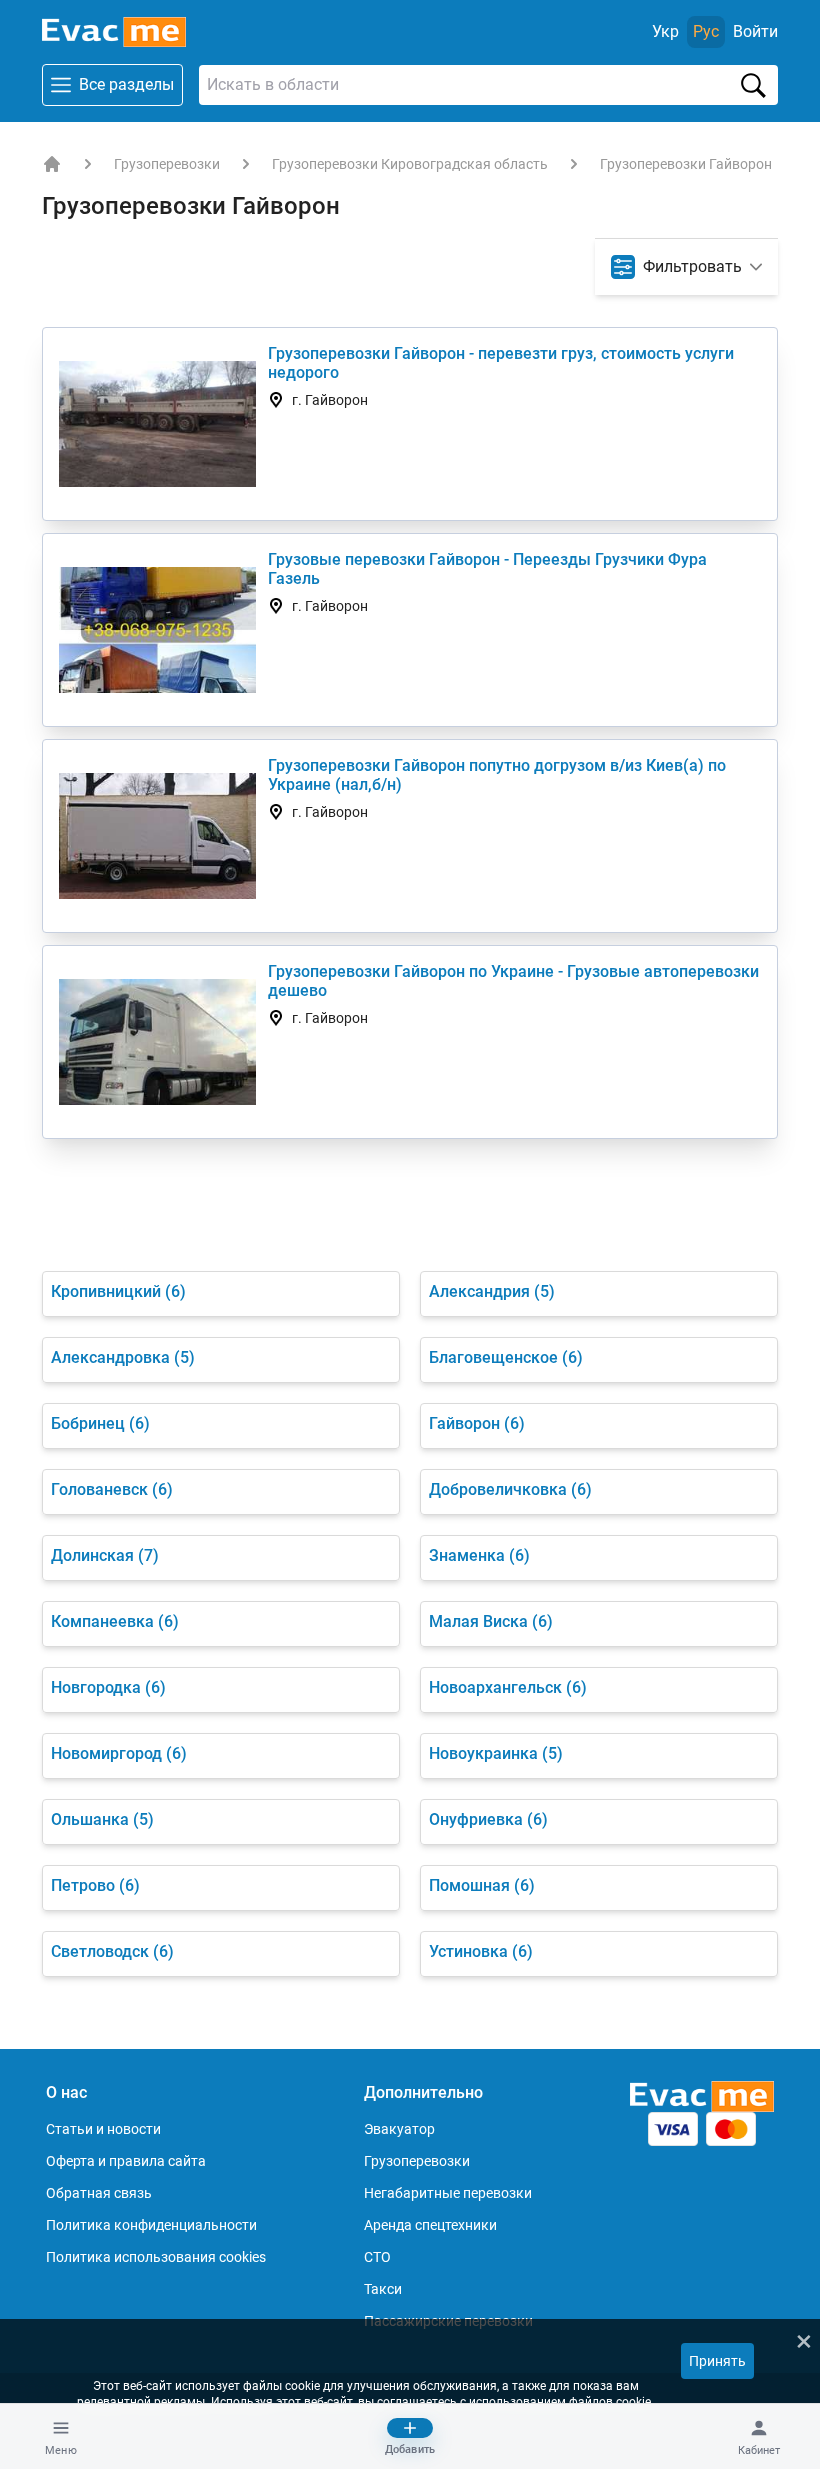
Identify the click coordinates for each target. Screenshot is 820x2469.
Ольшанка (102, 1819)
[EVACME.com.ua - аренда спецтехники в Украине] (52, 164)
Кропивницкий (118, 1291)
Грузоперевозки (167, 164)
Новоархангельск (508, 1687)
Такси (383, 2289)
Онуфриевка (488, 1819)
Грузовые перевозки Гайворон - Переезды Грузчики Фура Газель (487, 569)
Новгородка (108, 1687)
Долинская (105, 1555)
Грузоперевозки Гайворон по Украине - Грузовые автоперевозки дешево (513, 981)
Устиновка (481, 1951)
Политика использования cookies (156, 2257)
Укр (665, 31)
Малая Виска (491, 1621)
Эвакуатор (399, 2129)
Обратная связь (99, 2193)
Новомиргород (119, 1753)
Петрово (95, 1885)
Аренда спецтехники (430, 2225)
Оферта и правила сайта (126, 2161)
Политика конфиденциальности (151, 2225)
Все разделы (126, 84)
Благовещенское (506, 1357)
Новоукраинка (496, 1753)
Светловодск (112, 1951)
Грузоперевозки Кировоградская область (410, 164)
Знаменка (479, 1555)
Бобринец (100, 1423)
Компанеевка (115, 1621)
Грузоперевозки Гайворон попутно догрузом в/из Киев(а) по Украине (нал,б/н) (497, 775)
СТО (377, 2257)
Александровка (123, 1357)
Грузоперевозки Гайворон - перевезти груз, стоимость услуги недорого (501, 363)
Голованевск (112, 1489)
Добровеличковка (510, 1489)
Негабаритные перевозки (448, 2193)
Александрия (492, 1291)
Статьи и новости (103, 2129)
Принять (717, 2361)
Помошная (482, 1885)
